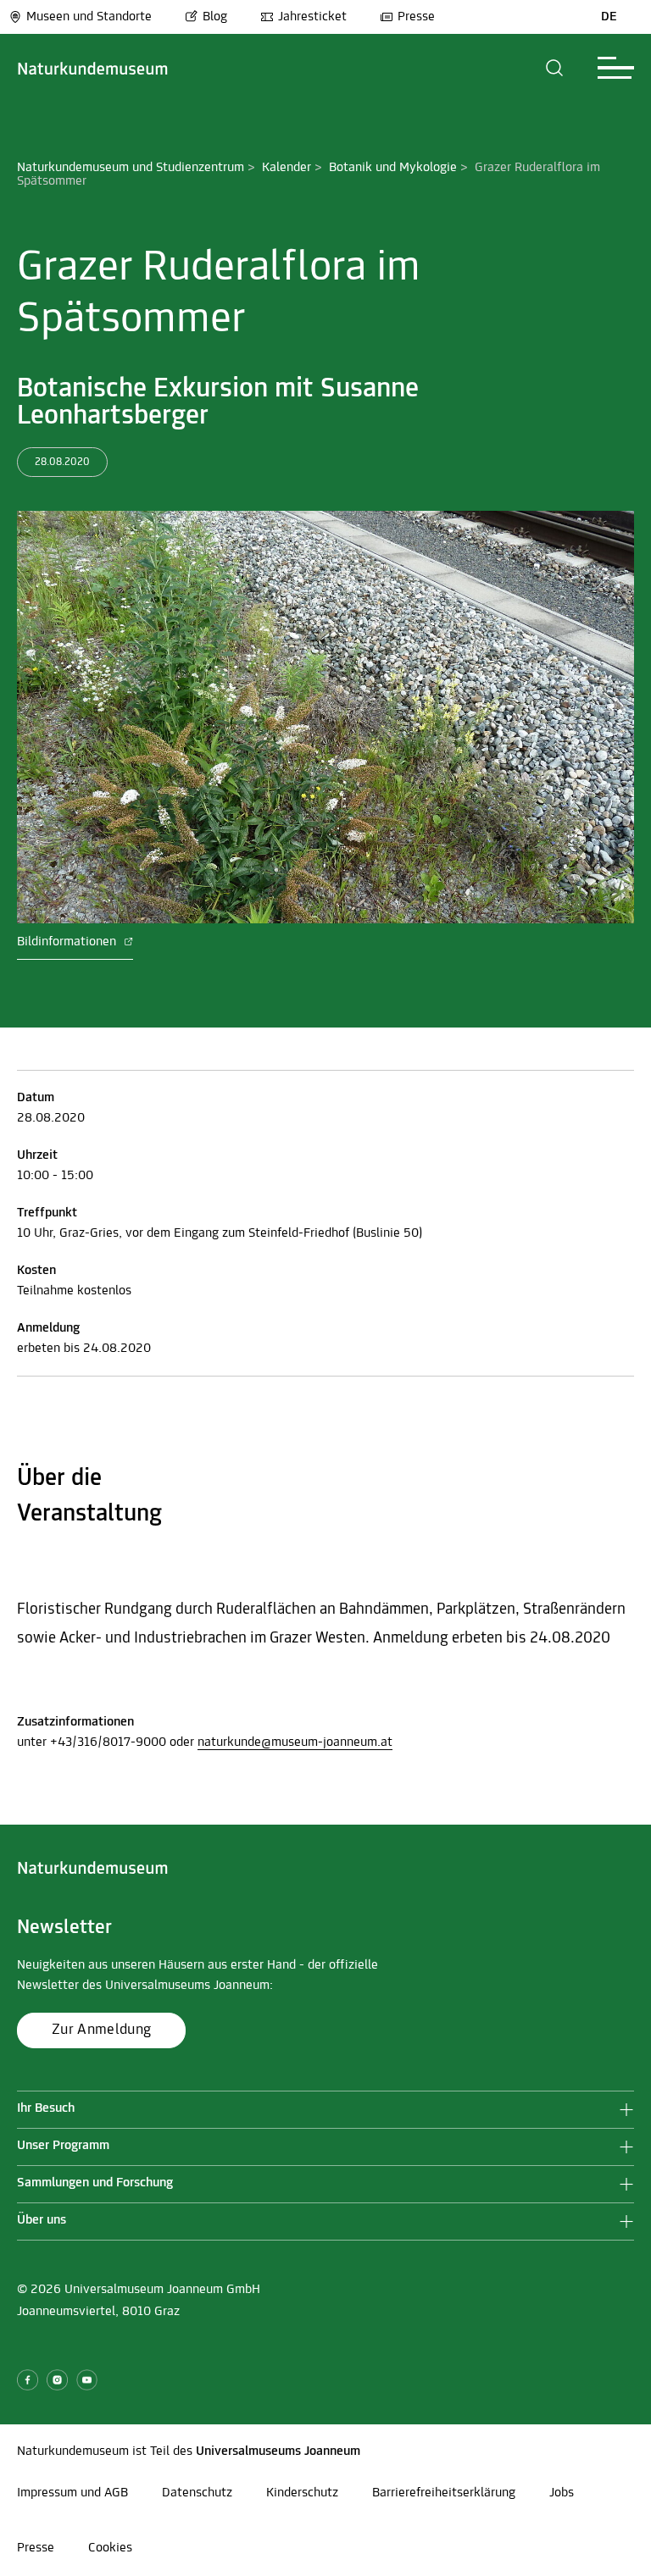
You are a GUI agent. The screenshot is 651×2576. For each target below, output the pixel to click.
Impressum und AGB (72, 2493)
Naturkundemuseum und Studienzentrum (131, 168)
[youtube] (87, 2380)
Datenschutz (197, 2493)
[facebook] (28, 2380)
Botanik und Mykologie (393, 168)
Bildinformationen (68, 942)
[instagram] (57, 2380)
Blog (215, 17)
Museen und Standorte (89, 17)
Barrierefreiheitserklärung (444, 2493)
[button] (555, 68)
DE (609, 17)
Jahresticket (312, 17)
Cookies (110, 2548)
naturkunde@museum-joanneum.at (295, 1742)
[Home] (93, 68)
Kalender (287, 168)
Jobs (562, 2493)
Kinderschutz (302, 2493)
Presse (416, 17)
